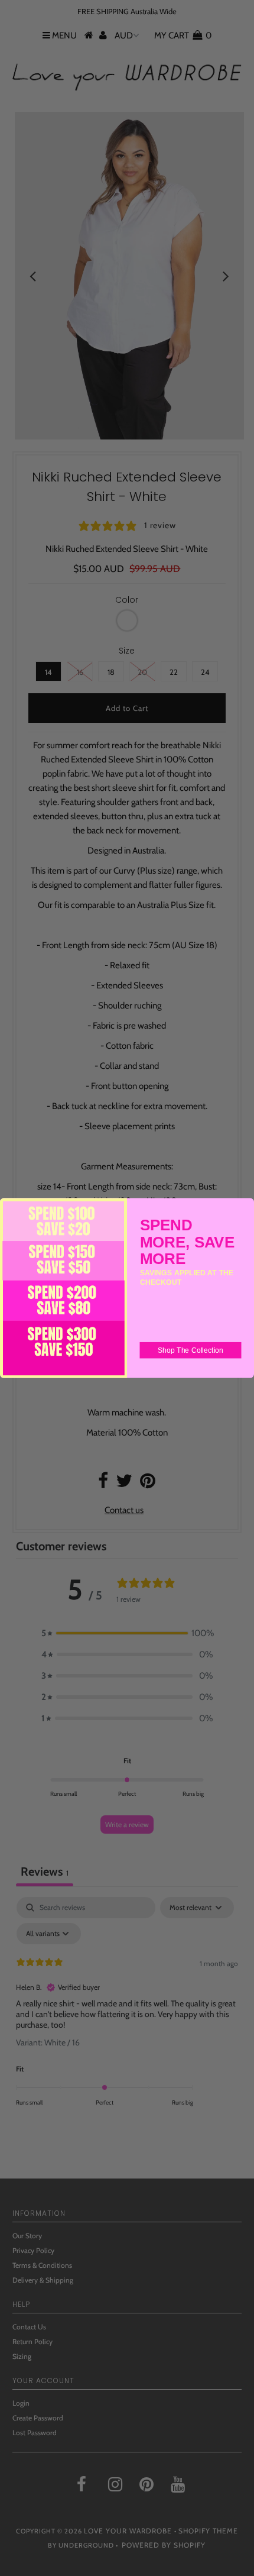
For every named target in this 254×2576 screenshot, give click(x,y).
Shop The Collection (190, 1350)
